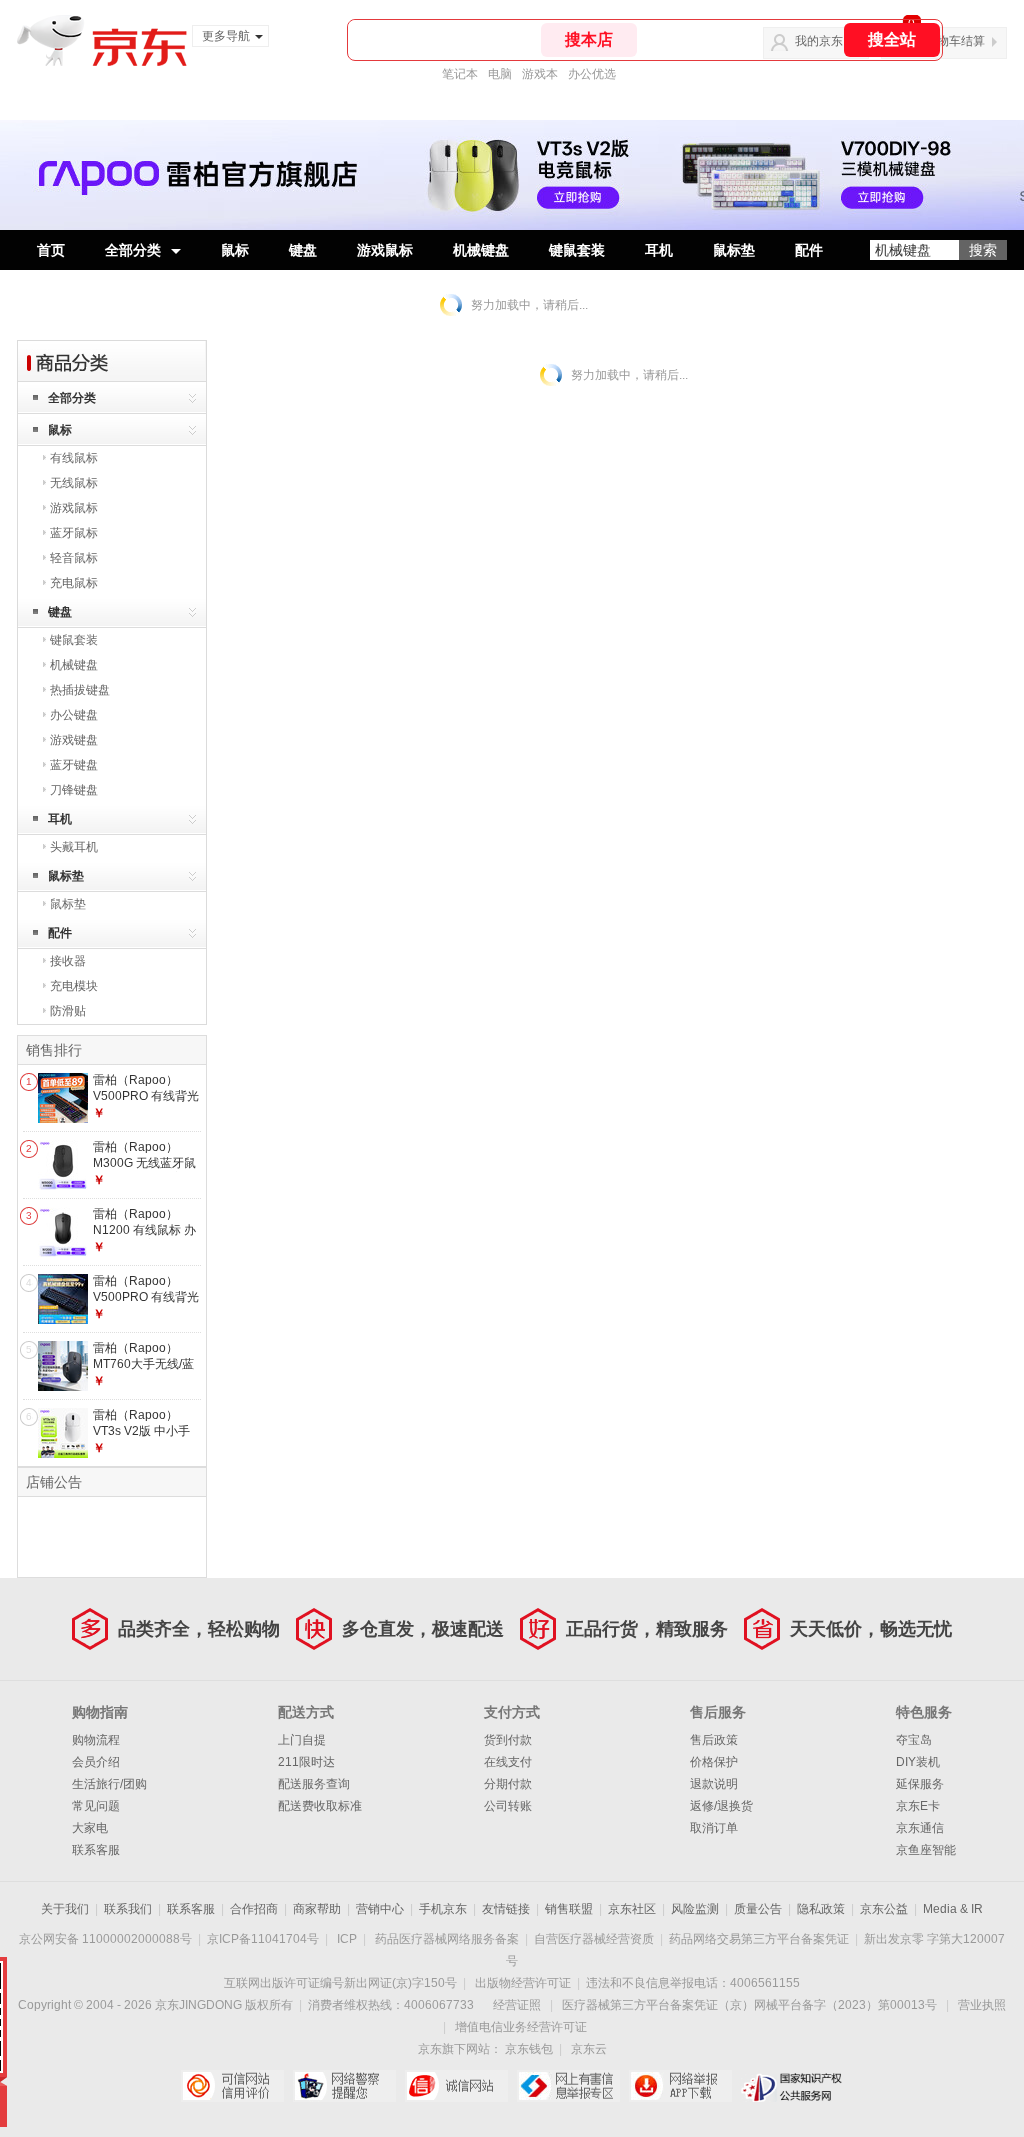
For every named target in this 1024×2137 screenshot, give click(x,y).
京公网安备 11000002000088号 (105, 1939)
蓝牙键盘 (74, 765)
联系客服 (96, 1850)
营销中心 (380, 1909)
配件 (809, 250)
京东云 (589, 2049)
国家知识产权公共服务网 (792, 2086)
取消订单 (714, 1828)
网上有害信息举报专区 (568, 2086)
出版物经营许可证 (523, 1983)
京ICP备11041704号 (263, 1939)
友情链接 (506, 1909)
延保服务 (920, 1784)
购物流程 (96, 1740)
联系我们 (128, 1909)
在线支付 (508, 1762)
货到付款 (508, 1740)
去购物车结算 (949, 41)
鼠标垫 (734, 250)
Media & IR (953, 1909)
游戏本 (540, 74)
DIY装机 (918, 1762)
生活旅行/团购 (109, 1784)
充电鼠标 (74, 583)
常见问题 (96, 1806)
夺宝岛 (914, 1740)
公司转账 (508, 1806)
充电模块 (74, 986)
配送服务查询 (314, 1784)
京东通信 (920, 1828)
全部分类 (133, 250)
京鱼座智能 (926, 1850)
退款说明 (714, 1784)
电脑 (500, 74)
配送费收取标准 (320, 1806)
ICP (347, 1939)
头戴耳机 (74, 847)
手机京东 (443, 1909)
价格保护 (714, 1762)
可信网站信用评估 (232, 2086)
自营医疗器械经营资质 (594, 1939)
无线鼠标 (74, 483)
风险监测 (695, 1909)
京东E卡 (918, 1806)
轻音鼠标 (74, 558)
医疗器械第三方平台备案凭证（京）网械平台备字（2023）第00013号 (749, 2005)
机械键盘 (481, 250)
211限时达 (306, 1762)
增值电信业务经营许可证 (521, 2027)
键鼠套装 (577, 250)
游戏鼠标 (385, 250)
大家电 (90, 1828)
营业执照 (982, 2005)
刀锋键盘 (74, 790)
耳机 (659, 250)
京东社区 (632, 1909)
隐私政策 (821, 1909)
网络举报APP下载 (680, 2086)
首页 (51, 250)
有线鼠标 (74, 458)
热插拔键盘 (80, 690)
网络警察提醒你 (344, 2086)
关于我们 (65, 1909)
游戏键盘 (74, 740)
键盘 (303, 250)
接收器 (68, 961)
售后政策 (714, 1740)
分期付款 (508, 1784)
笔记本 (460, 74)
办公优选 (592, 74)
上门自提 (302, 1740)
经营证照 (517, 2005)
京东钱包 (529, 2049)
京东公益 (884, 1909)
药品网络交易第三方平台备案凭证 (759, 1939)
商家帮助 (317, 1909)
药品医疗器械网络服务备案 (447, 1939)
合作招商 (254, 1909)
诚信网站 (456, 2086)
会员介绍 (96, 1762)
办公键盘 (74, 715)
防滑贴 (68, 1011)
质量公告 (758, 1909)
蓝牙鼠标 (74, 533)
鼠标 (235, 250)
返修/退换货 (721, 1806)
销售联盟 (569, 1909)
